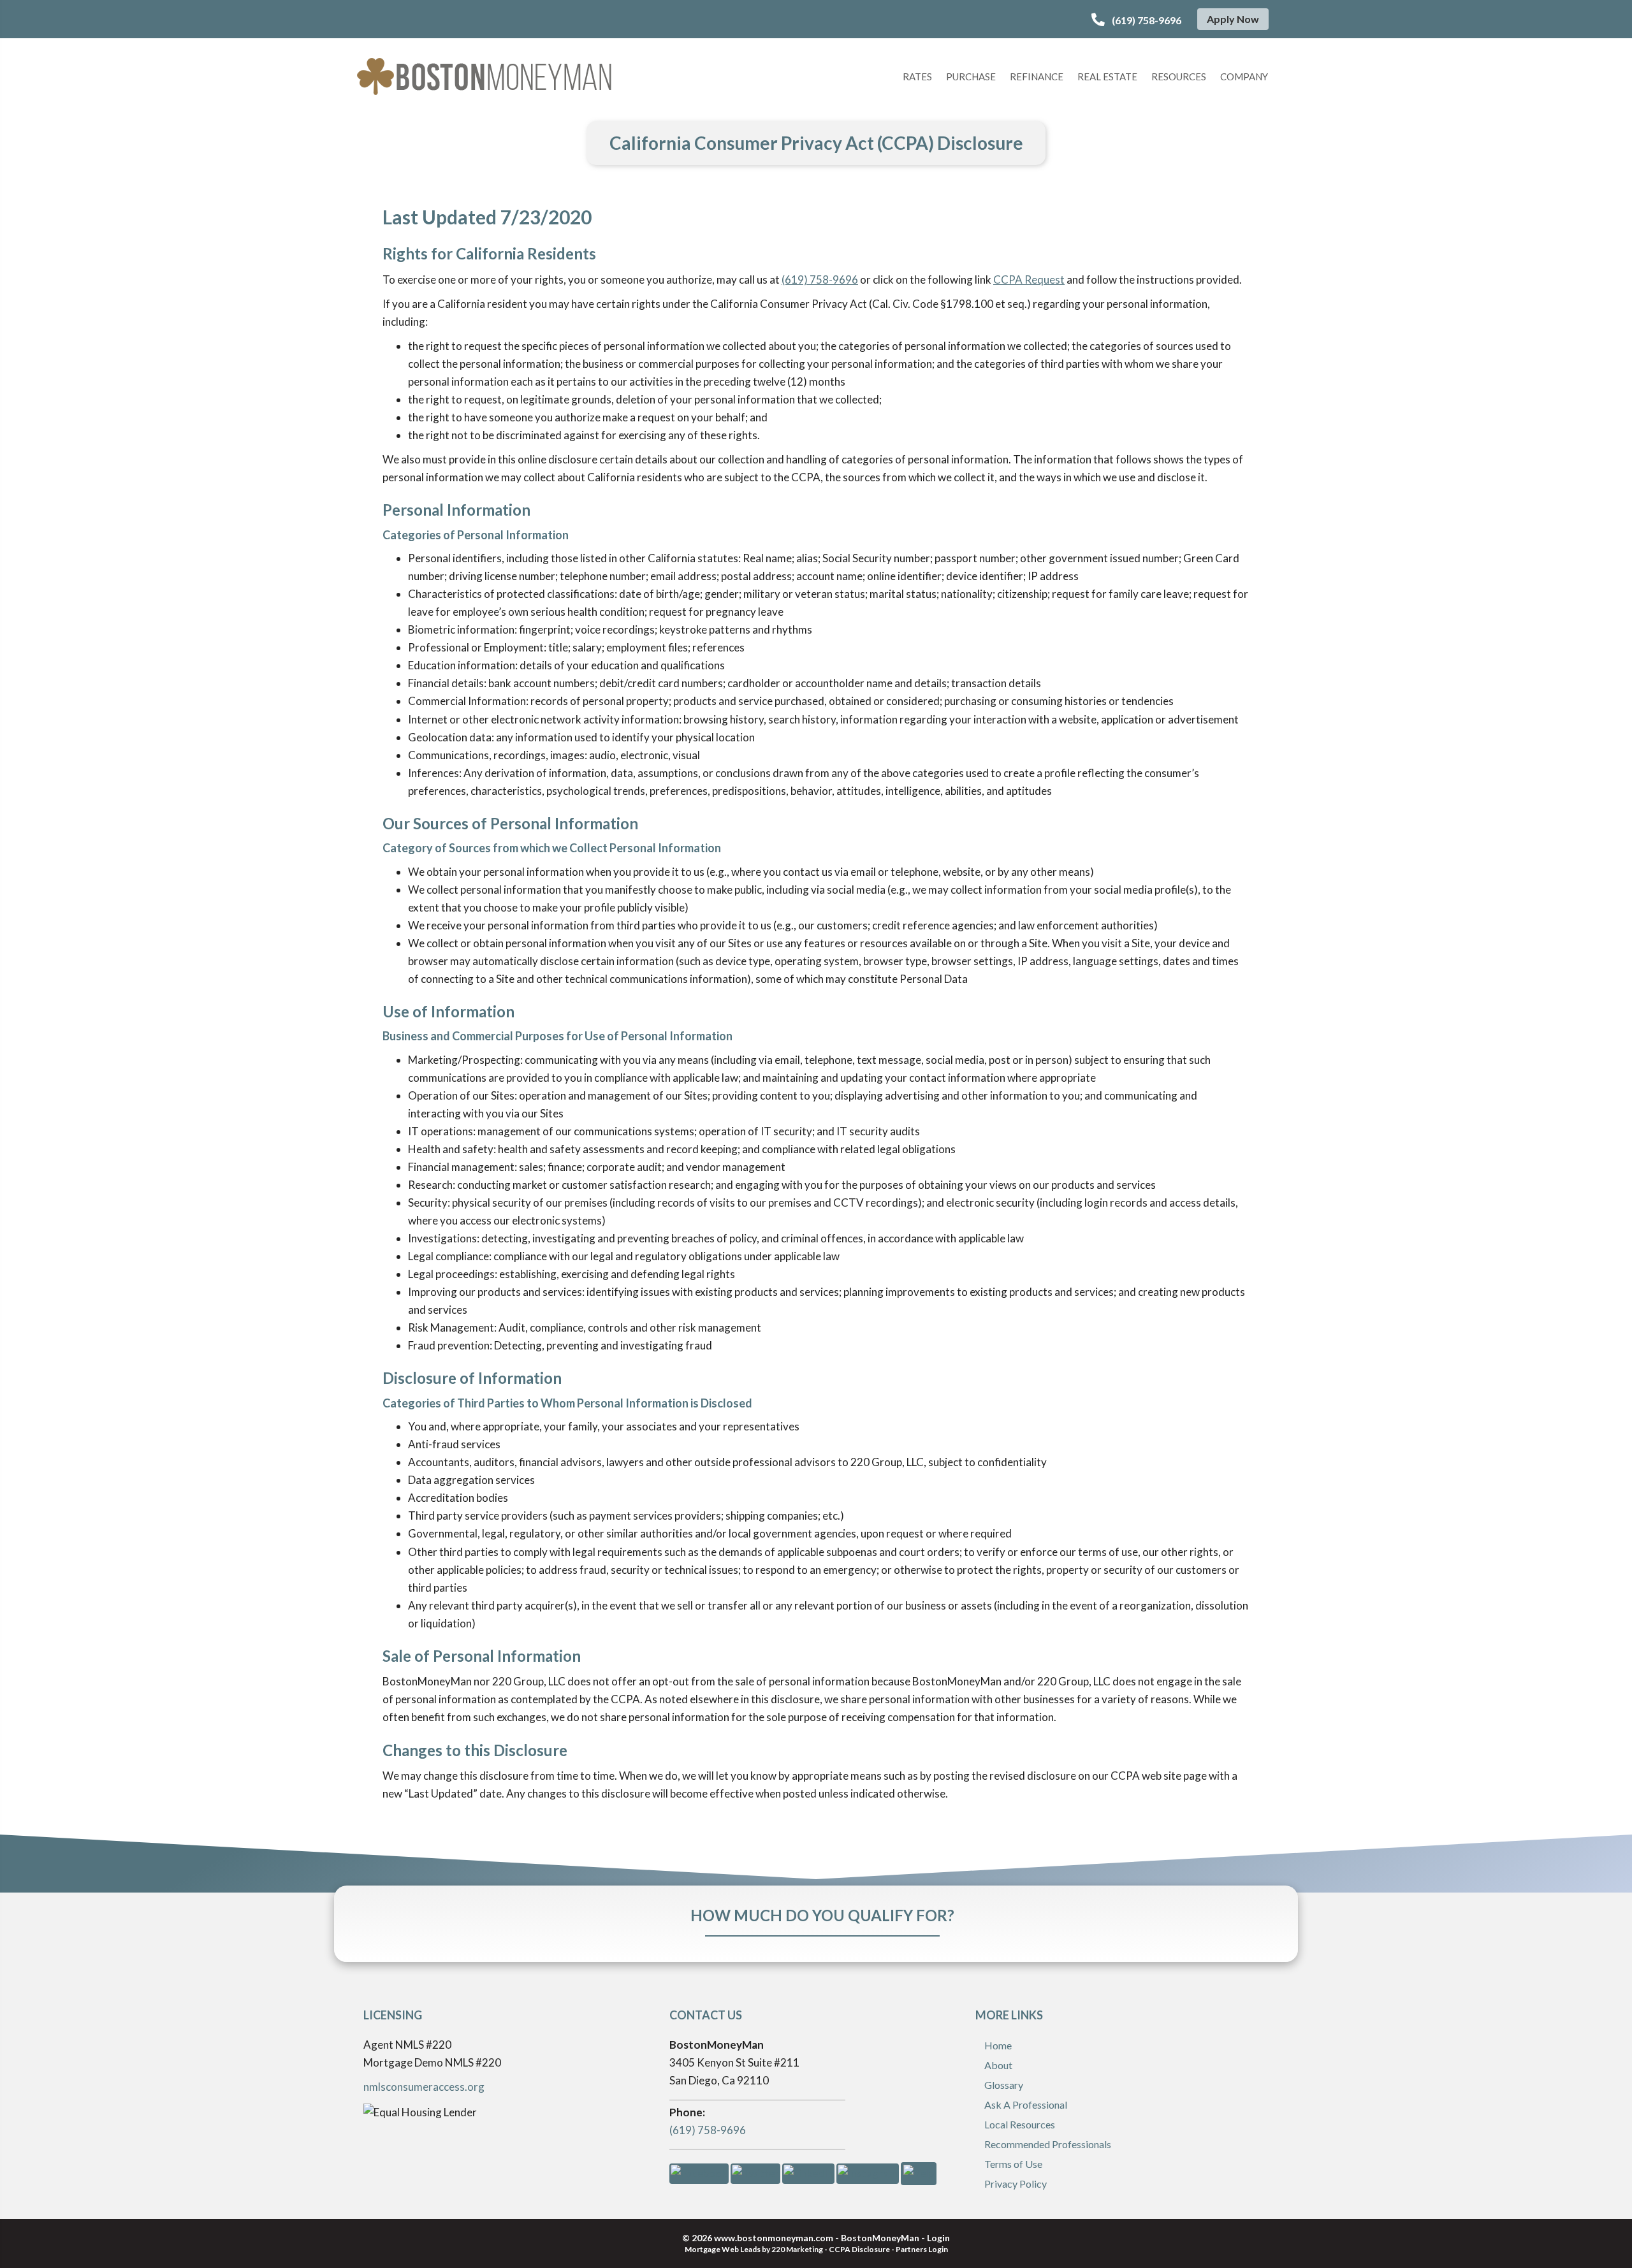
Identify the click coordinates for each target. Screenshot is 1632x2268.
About (998, 2065)
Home (998, 2045)
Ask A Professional (1026, 2104)
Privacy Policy (1016, 2184)
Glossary (1004, 2085)
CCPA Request (1029, 280)
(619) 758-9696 (820, 280)
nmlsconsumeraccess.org (424, 2087)
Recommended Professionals (1048, 2144)
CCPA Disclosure (859, 2249)
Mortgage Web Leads (723, 2249)
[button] (1136, 20)
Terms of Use (1013, 2164)
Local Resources (1020, 2124)
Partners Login (922, 2249)
